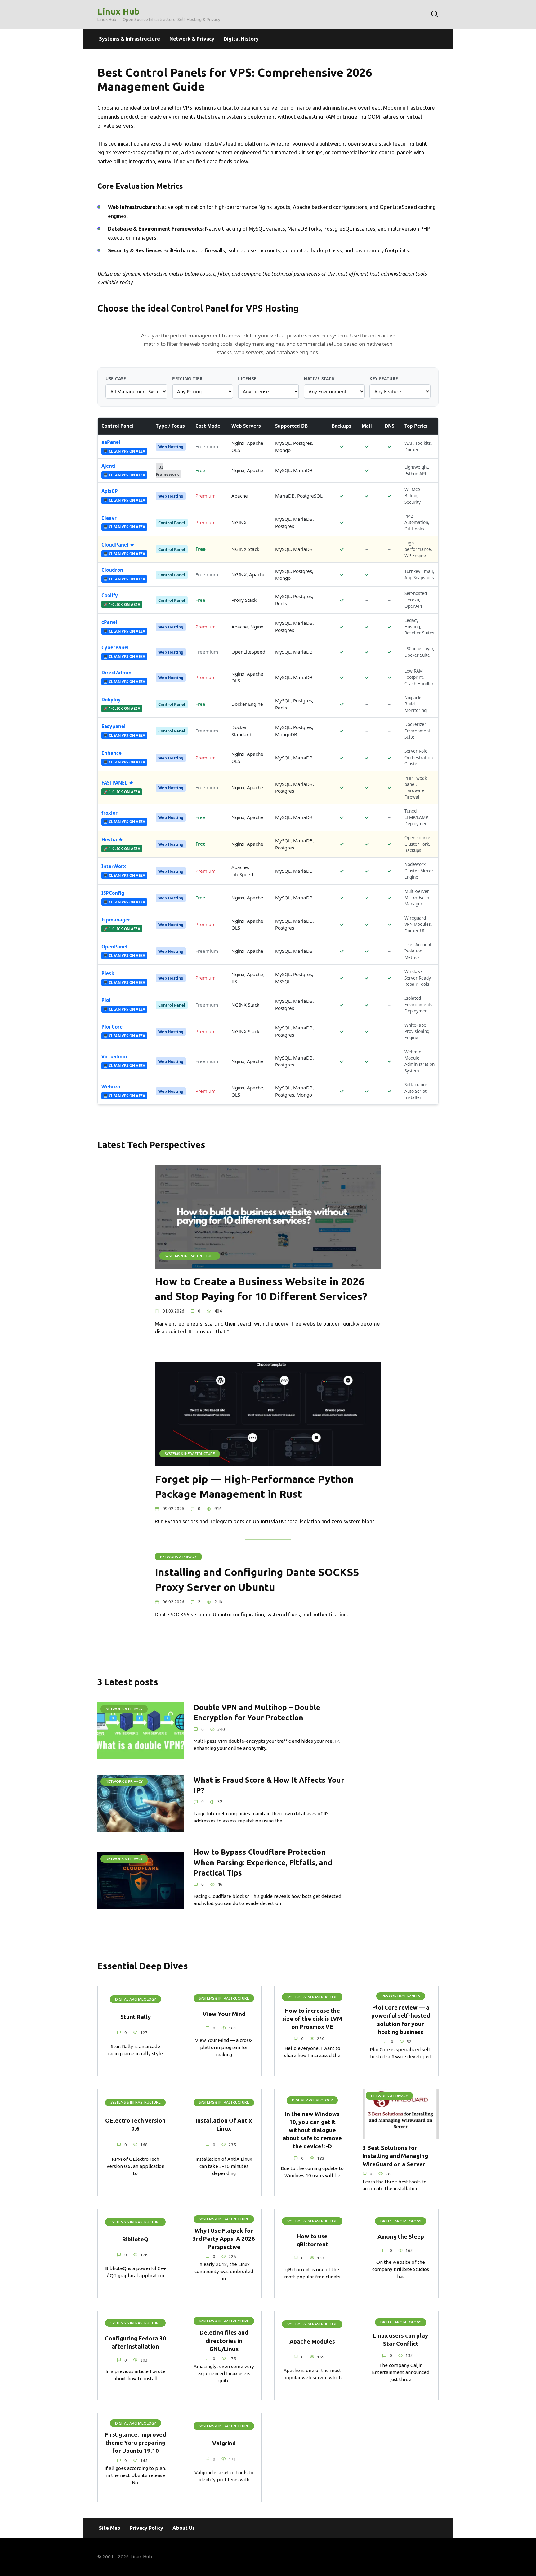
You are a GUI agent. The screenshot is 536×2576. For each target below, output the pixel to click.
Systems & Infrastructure (130, 39)
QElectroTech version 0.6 (135, 2124)
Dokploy (111, 700)
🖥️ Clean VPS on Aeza (124, 451)
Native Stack (319, 378)
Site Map (110, 2528)
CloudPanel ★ (118, 545)
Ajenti (109, 466)
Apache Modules (312, 2341)
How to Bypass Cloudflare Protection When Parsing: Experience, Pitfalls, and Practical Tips (263, 1863)
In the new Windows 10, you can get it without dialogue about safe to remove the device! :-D (312, 2130)
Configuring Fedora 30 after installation (136, 2342)
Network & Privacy (192, 39)
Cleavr (109, 518)
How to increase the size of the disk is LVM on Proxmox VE (312, 2019)
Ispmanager (116, 920)
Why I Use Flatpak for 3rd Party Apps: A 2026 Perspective (224, 2238)
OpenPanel (114, 947)
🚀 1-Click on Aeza (122, 604)
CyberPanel (115, 647)
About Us (184, 2528)
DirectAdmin (116, 673)
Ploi (106, 1000)
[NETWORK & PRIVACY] (141, 1755)
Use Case (116, 378)
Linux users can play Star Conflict (401, 2340)
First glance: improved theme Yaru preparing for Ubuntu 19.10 (136, 2443)
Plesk (108, 973)
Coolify (110, 595)
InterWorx (114, 866)
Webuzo (111, 1087)
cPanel (109, 622)
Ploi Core (112, 1027)
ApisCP (110, 491)
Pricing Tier (187, 378)
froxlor (109, 813)
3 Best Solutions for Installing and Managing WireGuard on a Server (395, 2156)
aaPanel (111, 442)
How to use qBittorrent (312, 2240)
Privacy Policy (146, 2528)
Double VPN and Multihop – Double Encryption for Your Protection (257, 1712)
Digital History (241, 39)
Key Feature (384, 378)
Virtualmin (114, 1056)
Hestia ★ (112, 840)
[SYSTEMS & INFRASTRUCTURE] (268, 1265)
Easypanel (114, 726)
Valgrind (224, 2443)
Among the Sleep (401, 2237)
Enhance (112, 753)
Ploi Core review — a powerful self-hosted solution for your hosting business (401, 2020)
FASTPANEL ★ (118, 783)
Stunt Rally (136, 2017)
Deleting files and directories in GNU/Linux (224, 2341)
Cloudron (112, 570)
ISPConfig (113, 893)
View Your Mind (224, 2014)
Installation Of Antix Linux (224, 2124)
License (247, 378)
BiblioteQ (135, 2239)
